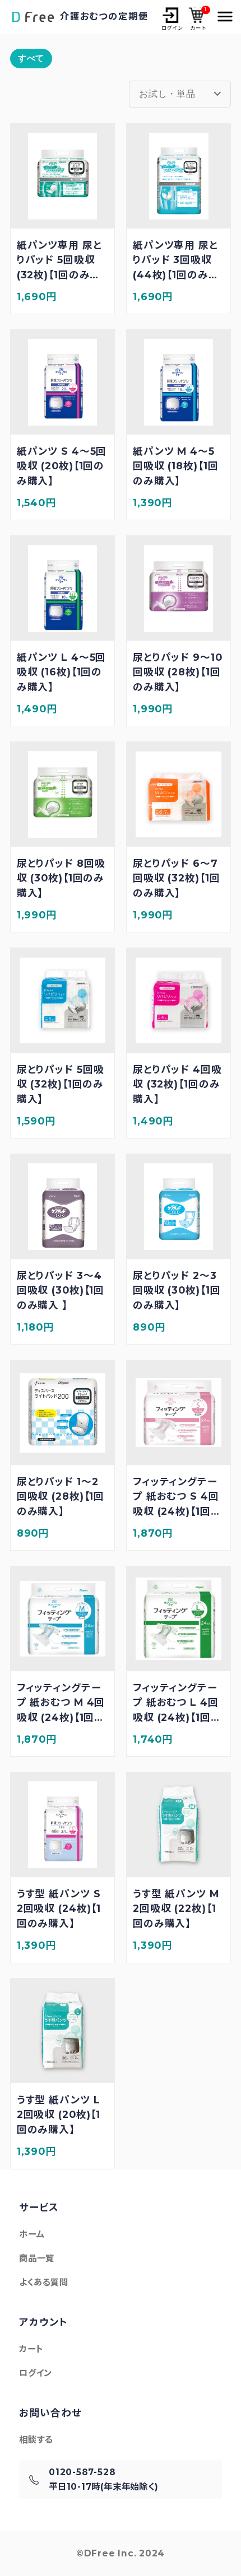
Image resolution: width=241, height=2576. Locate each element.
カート (197, 18)
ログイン (36, 2373)
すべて (31, 58)
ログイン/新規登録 (172, 18)
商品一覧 (37, 2258)
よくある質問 (44, 2282)
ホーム (32, 2234)
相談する (36, 2440)
